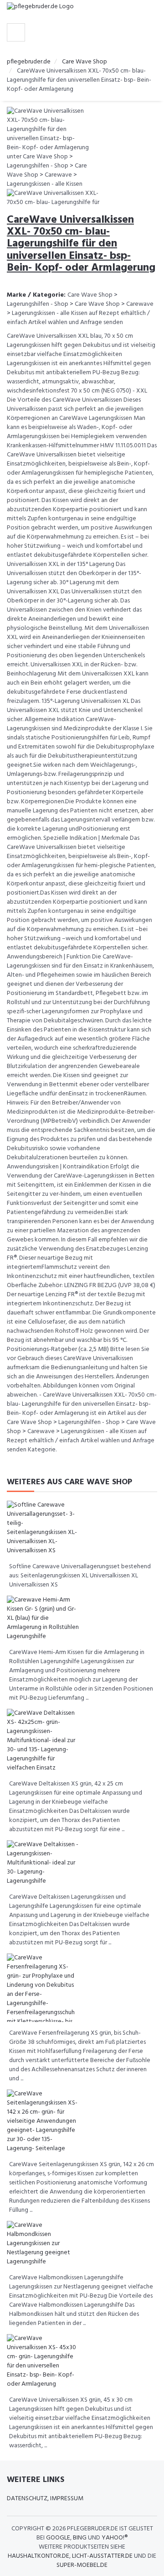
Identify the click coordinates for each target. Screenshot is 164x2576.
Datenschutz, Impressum (45, 2499)
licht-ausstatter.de (102, 2556)
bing (80, 2538)
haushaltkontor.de (38, 2556)
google (58, 2538)
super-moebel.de (82, 2565)
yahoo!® (115, 2538)
